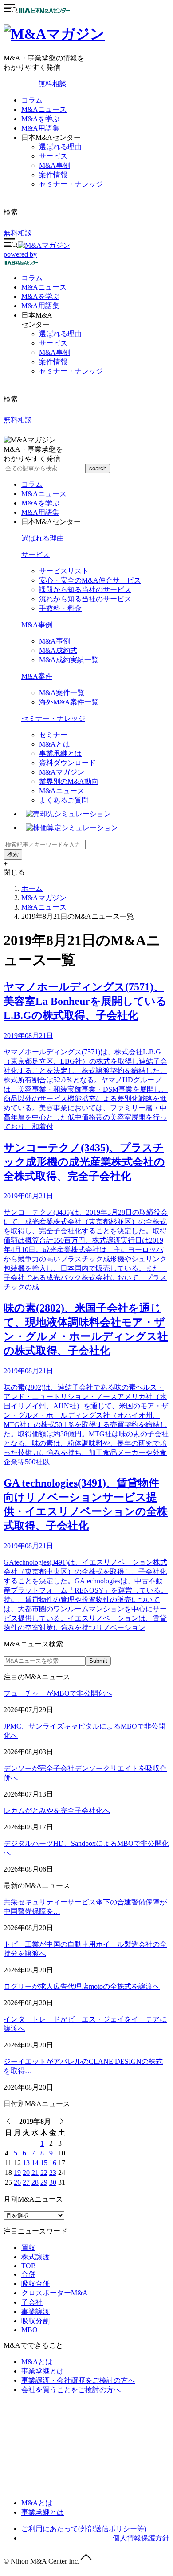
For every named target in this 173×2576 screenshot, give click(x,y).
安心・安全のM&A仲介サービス (90, 580)
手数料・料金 (60, 608)
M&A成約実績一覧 (69, 660)
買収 (28, 2248)
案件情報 (53, 175)
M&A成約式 (58, 650)
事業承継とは (60, 753)
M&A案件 (37, 676)
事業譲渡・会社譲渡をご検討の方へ (78, 2380)
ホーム (32, 888)
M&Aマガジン (62, 772)
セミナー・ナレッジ (71, 184)
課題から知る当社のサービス (85, 590)
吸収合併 (35, 2284)
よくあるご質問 (64, 800)
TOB (29, 2266)
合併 (28, 2274)
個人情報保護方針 (141, 2538)
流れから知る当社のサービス (85, 599)
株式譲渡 (35, 2257)
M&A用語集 (40, 128)
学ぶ (40, 296)
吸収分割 (35, 2321)
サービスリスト (64, 571)
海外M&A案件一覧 (69, 702)
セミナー (53, 735)
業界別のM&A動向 (69, 781)
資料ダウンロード (67, 763)
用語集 (40, 306)
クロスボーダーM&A (55, 2293)
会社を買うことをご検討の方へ (71, 2390)
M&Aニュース (44, 109)
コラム (32, 100)
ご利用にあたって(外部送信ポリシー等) (84, 2529)
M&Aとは (55, 744)
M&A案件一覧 (62, 693)
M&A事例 (55, 165)
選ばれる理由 (60, 147)
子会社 (32, 2302)
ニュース (44, 287)
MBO (29, 2330)
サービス (53, 156)
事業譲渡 (35, 2312)
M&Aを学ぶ (40, 119)
